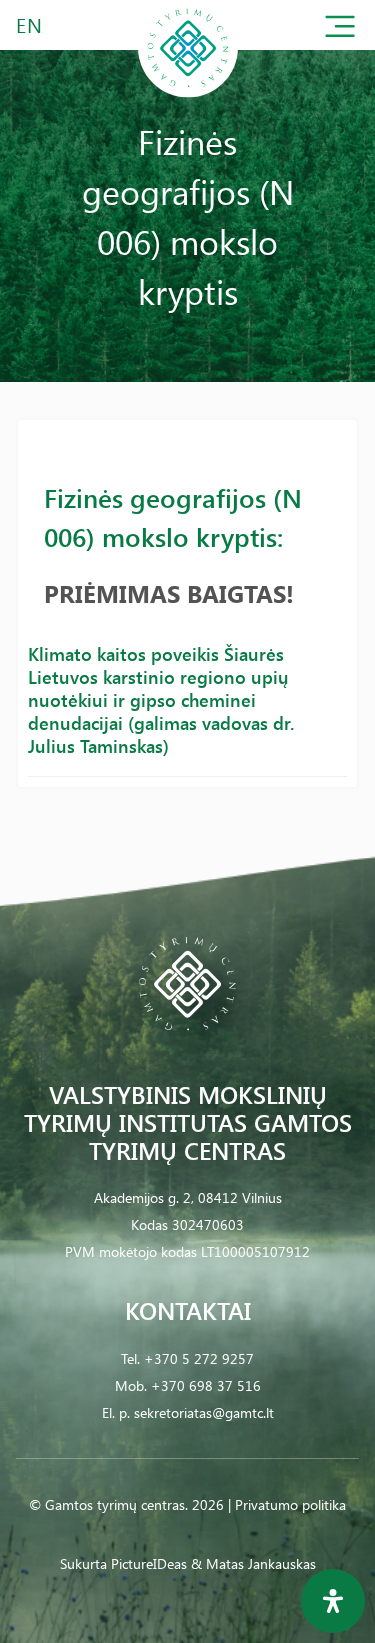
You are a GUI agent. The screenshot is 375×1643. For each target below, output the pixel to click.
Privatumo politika (290, 1504)
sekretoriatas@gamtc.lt (204, 1412)
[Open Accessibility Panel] (333, 1601)
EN (30, 24)
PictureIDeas (149, 1563)
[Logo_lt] (188, 93)
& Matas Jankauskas (253, 1563)
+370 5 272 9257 (199, 1358)
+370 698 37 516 (206, 1385)
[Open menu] (340, 30)
